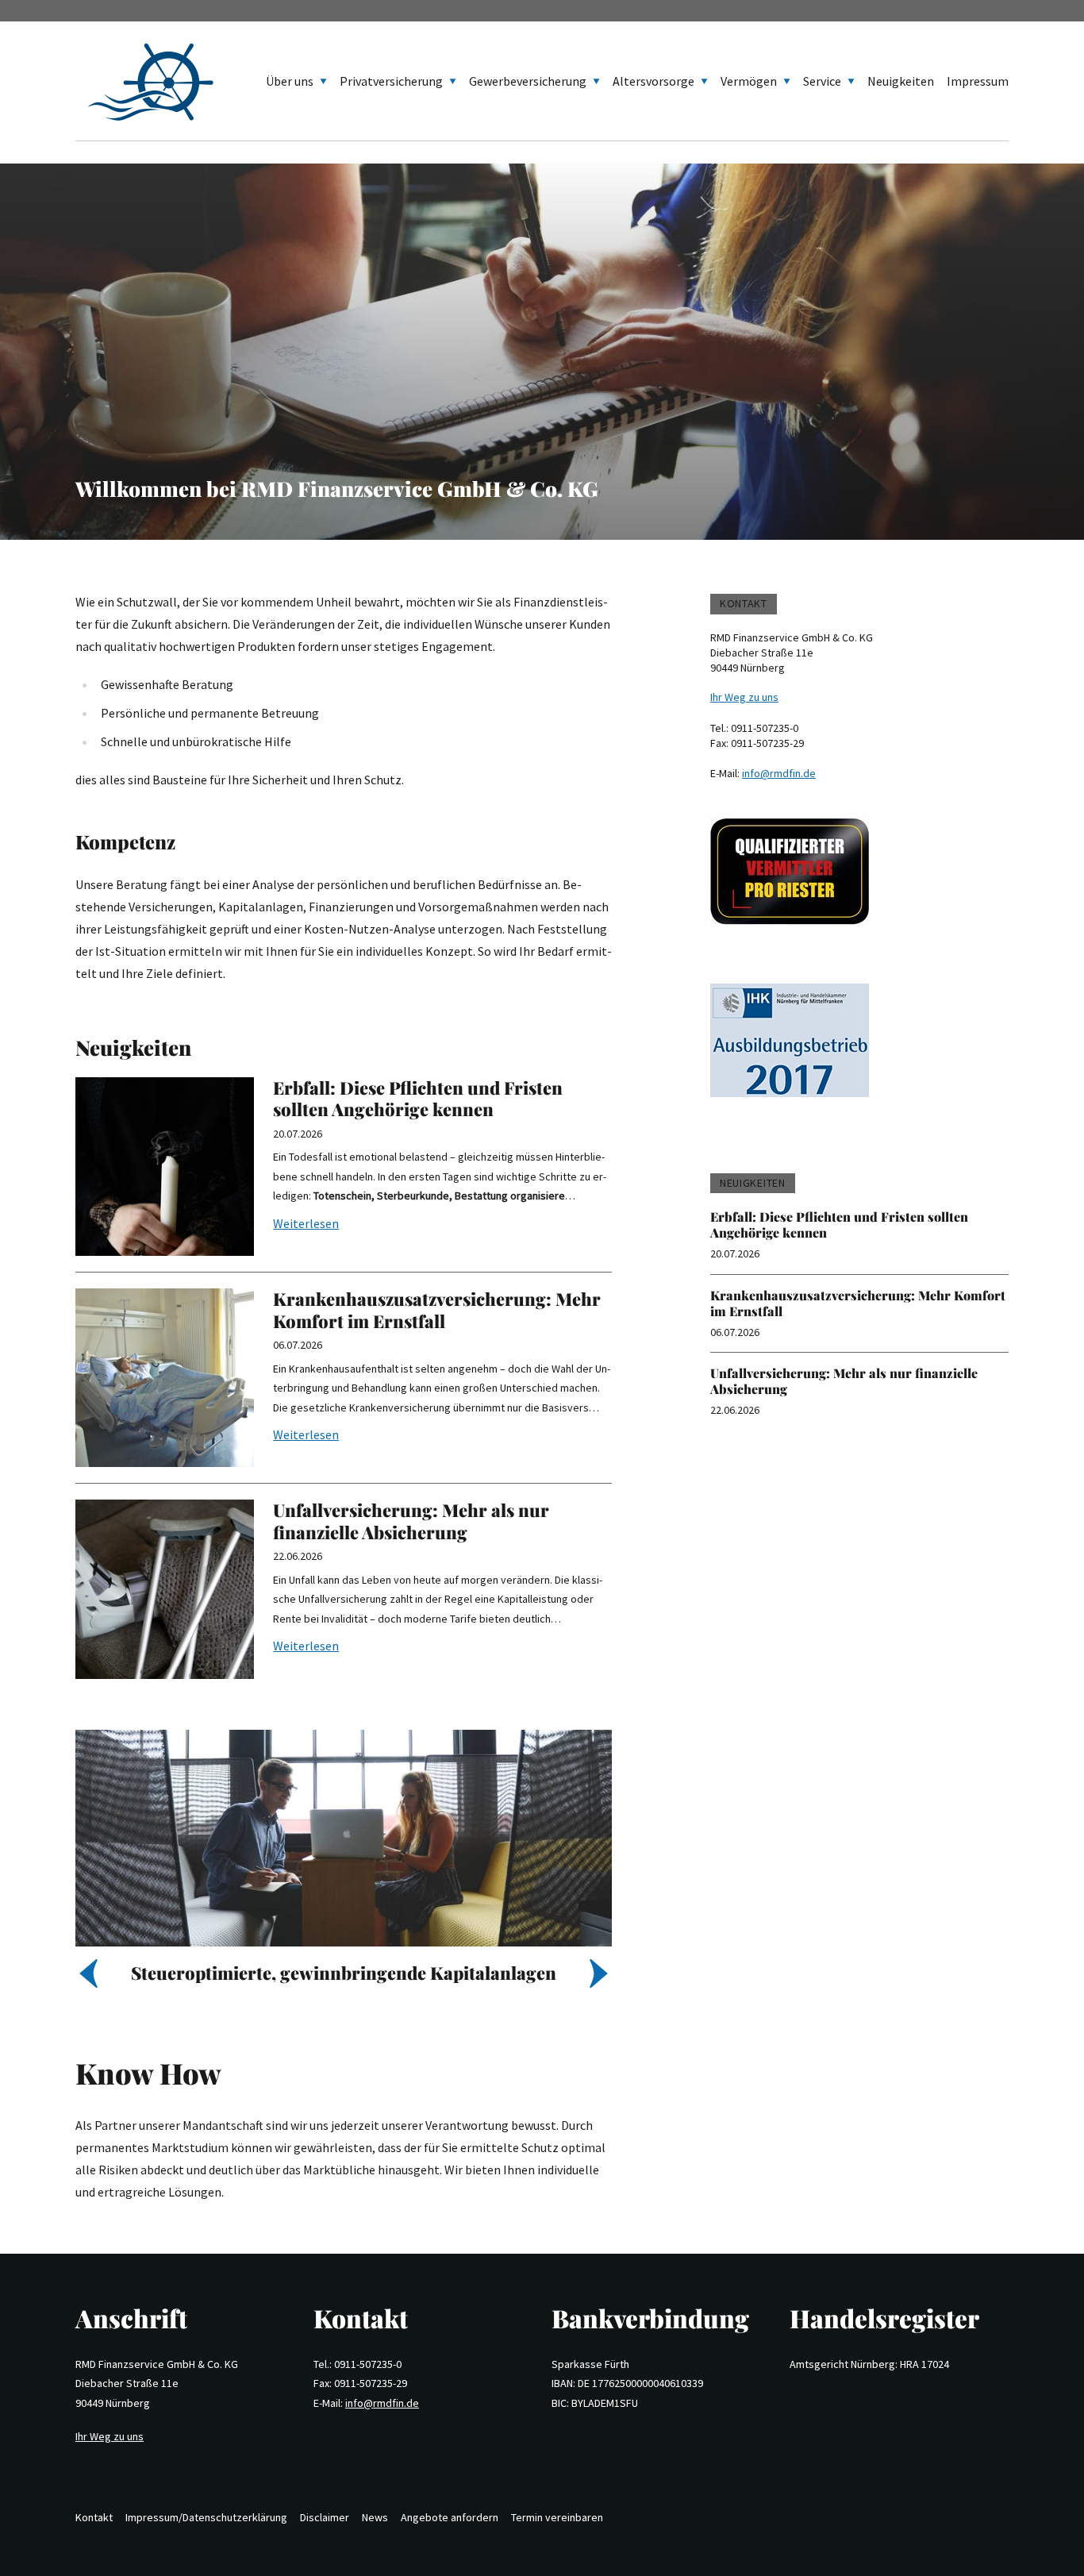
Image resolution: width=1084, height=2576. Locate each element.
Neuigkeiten (901, 81)
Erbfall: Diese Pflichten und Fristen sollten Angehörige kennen (418, 1099)
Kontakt (780, 11)
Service (822, 81)
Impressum (978, 81)
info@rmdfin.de (779, 773)
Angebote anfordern (450, 2517)
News (375, 2517)
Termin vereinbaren (557, 2517)
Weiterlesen (306, 1223)
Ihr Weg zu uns (744, 697)
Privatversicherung (391, 81)
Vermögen (749, 81)
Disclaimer (986, 11)
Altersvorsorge (653, 81)
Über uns (290, 81)
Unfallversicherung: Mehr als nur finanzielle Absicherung (411, 1521)
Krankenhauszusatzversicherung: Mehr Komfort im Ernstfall (437, 1310)
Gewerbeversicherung (528, 81)
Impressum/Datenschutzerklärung (880, 11)
